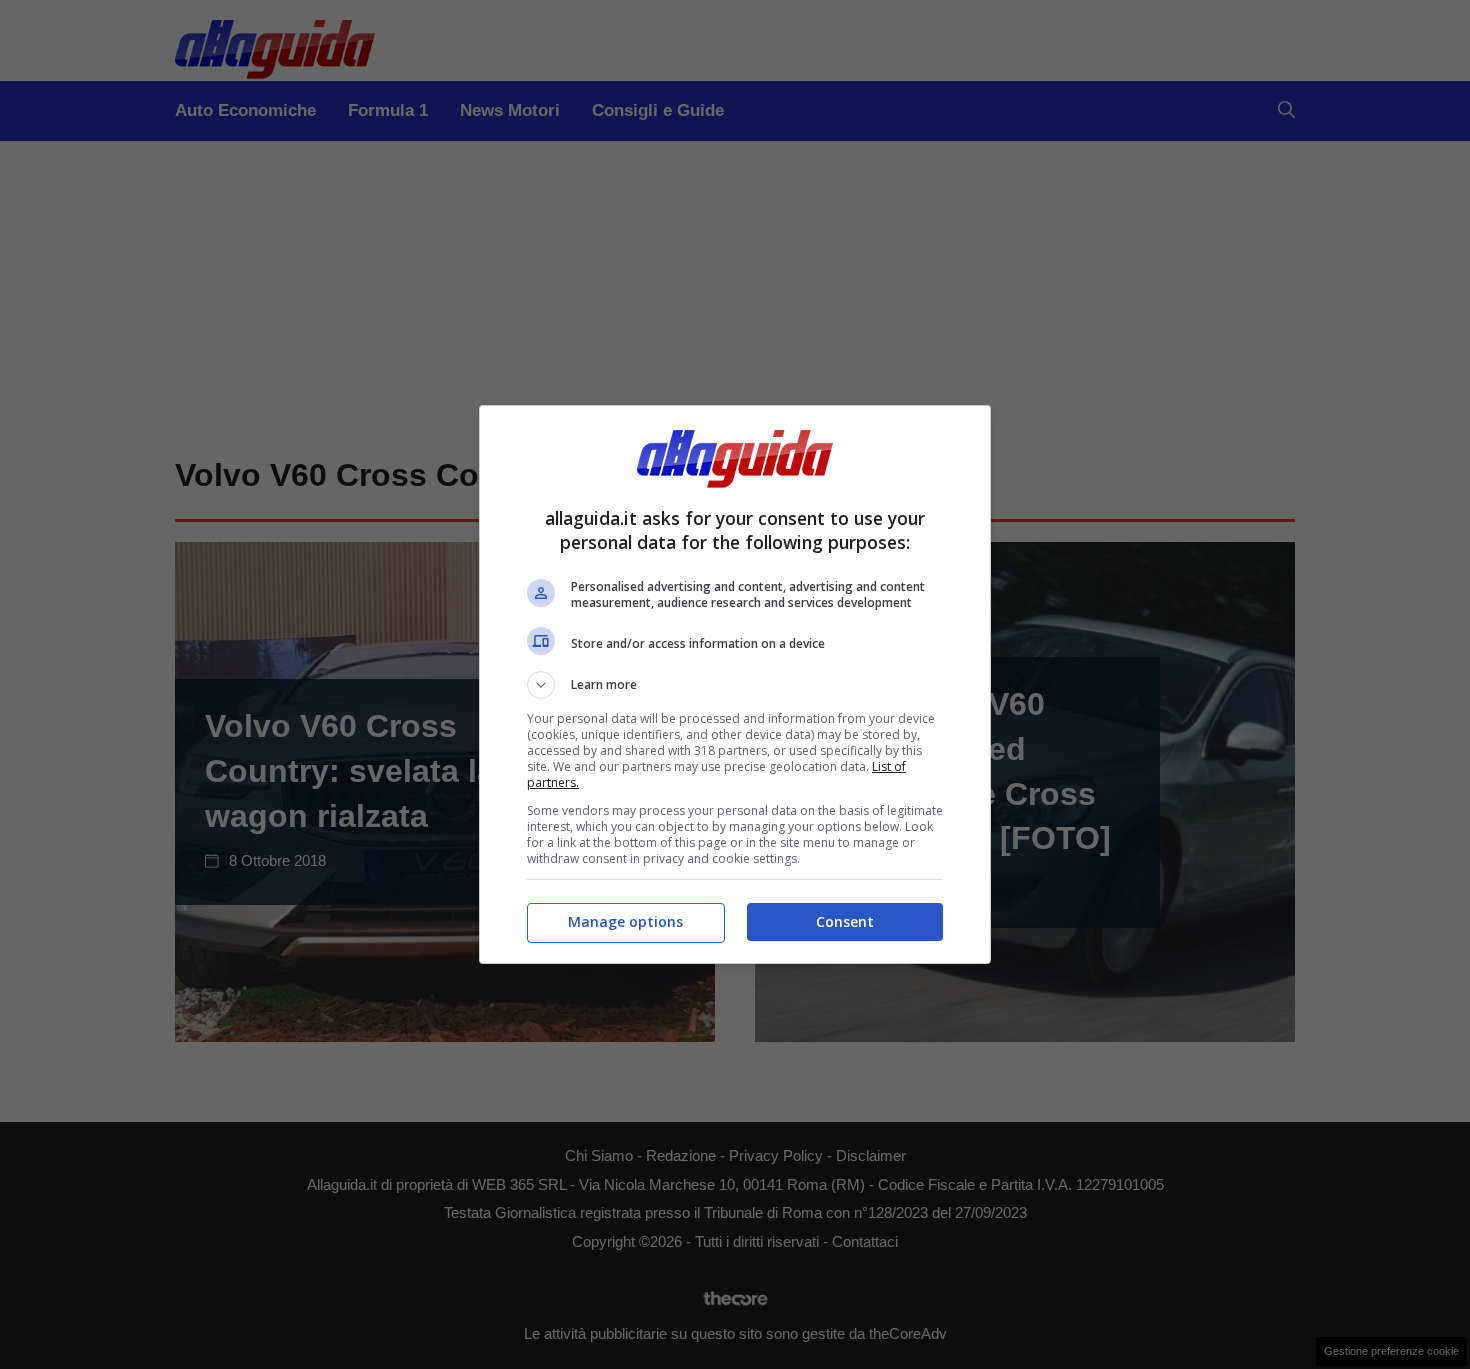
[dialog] (735, 684)
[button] (735, 685)
